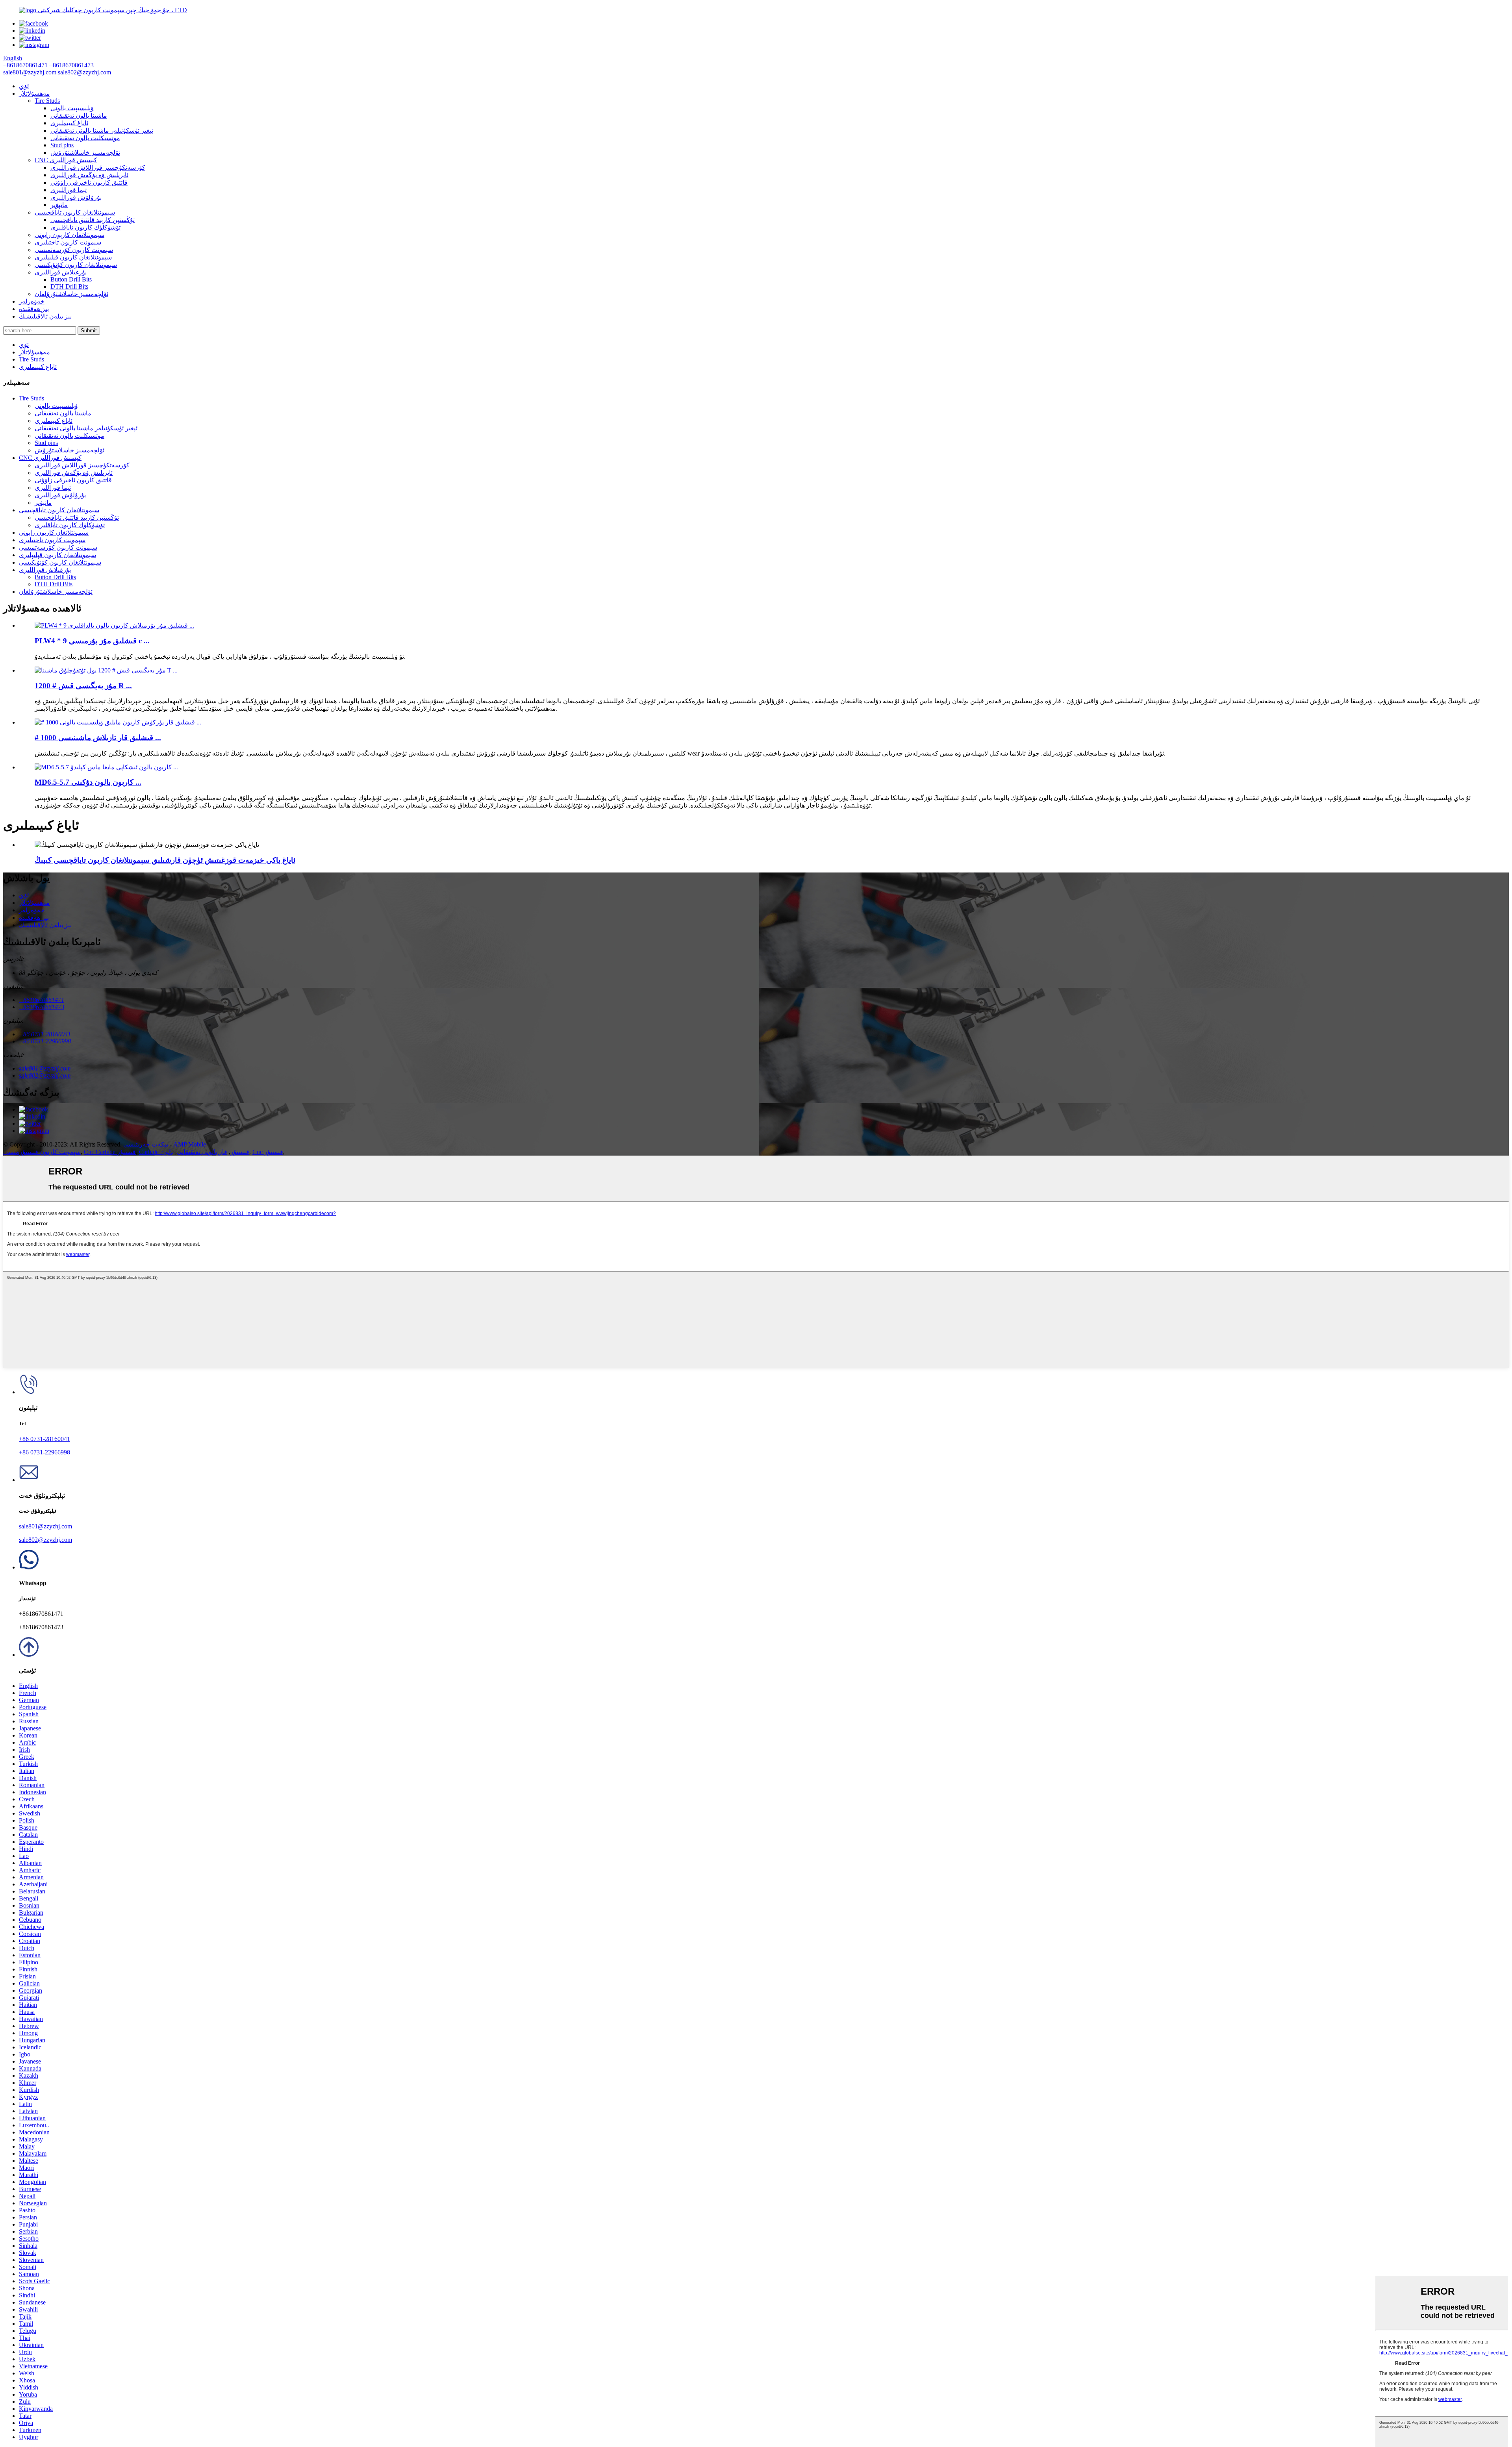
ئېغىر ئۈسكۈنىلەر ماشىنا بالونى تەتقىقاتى (102, 131)
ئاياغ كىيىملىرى (69, 123)
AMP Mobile (190, 1144)
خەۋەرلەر (32, 301)
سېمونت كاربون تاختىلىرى (68, 242)
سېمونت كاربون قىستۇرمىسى (42, 1152)
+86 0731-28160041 (44, 1439)
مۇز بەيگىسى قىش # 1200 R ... (83, 686)
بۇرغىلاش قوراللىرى (61, 272)
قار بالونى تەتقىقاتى (202, 1152)
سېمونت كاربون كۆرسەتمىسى (74, 250)
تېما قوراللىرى (69, 190)
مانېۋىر (59, 205)
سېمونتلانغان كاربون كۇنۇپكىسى (76, 265)
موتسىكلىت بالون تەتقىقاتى (85, 138)
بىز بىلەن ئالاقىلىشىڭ (45, 316)
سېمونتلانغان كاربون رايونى (69, 235)
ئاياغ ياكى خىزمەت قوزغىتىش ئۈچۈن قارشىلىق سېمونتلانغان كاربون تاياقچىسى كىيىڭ (165, 860)
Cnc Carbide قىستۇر (110, 1152)
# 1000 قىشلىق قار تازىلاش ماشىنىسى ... (98, 738)
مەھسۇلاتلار (34, 94)
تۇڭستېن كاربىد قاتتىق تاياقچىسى (93, 220)
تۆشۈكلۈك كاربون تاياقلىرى (85, 227)
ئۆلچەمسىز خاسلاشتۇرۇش (85, 153)
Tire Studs (47, 101)
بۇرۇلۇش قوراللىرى (76, 197)
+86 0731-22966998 (44, 1452)
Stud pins (62, 145)
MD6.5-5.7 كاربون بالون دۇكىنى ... (88, 782)
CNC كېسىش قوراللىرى (66, 160)
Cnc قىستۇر (268, 1152)
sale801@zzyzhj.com (45, 1526)
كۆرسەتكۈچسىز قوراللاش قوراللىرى (98, 168)
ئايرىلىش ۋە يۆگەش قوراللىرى (89, 175)
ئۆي (24, 86)
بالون (167, 1152)
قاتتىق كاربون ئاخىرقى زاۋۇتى (89, 182)
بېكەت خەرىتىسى (146, 1144)
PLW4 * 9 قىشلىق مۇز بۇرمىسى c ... (92, 641)
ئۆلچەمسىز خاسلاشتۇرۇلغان (71, 294)
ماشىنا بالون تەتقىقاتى (79, 116)
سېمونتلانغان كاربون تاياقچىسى (75, 212)
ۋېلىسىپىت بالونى (72, 108)
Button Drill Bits (71, 279)
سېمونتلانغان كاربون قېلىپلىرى (73, 257)
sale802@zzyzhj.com (45, 1540)
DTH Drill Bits (69, 286)
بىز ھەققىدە (34, 309)
